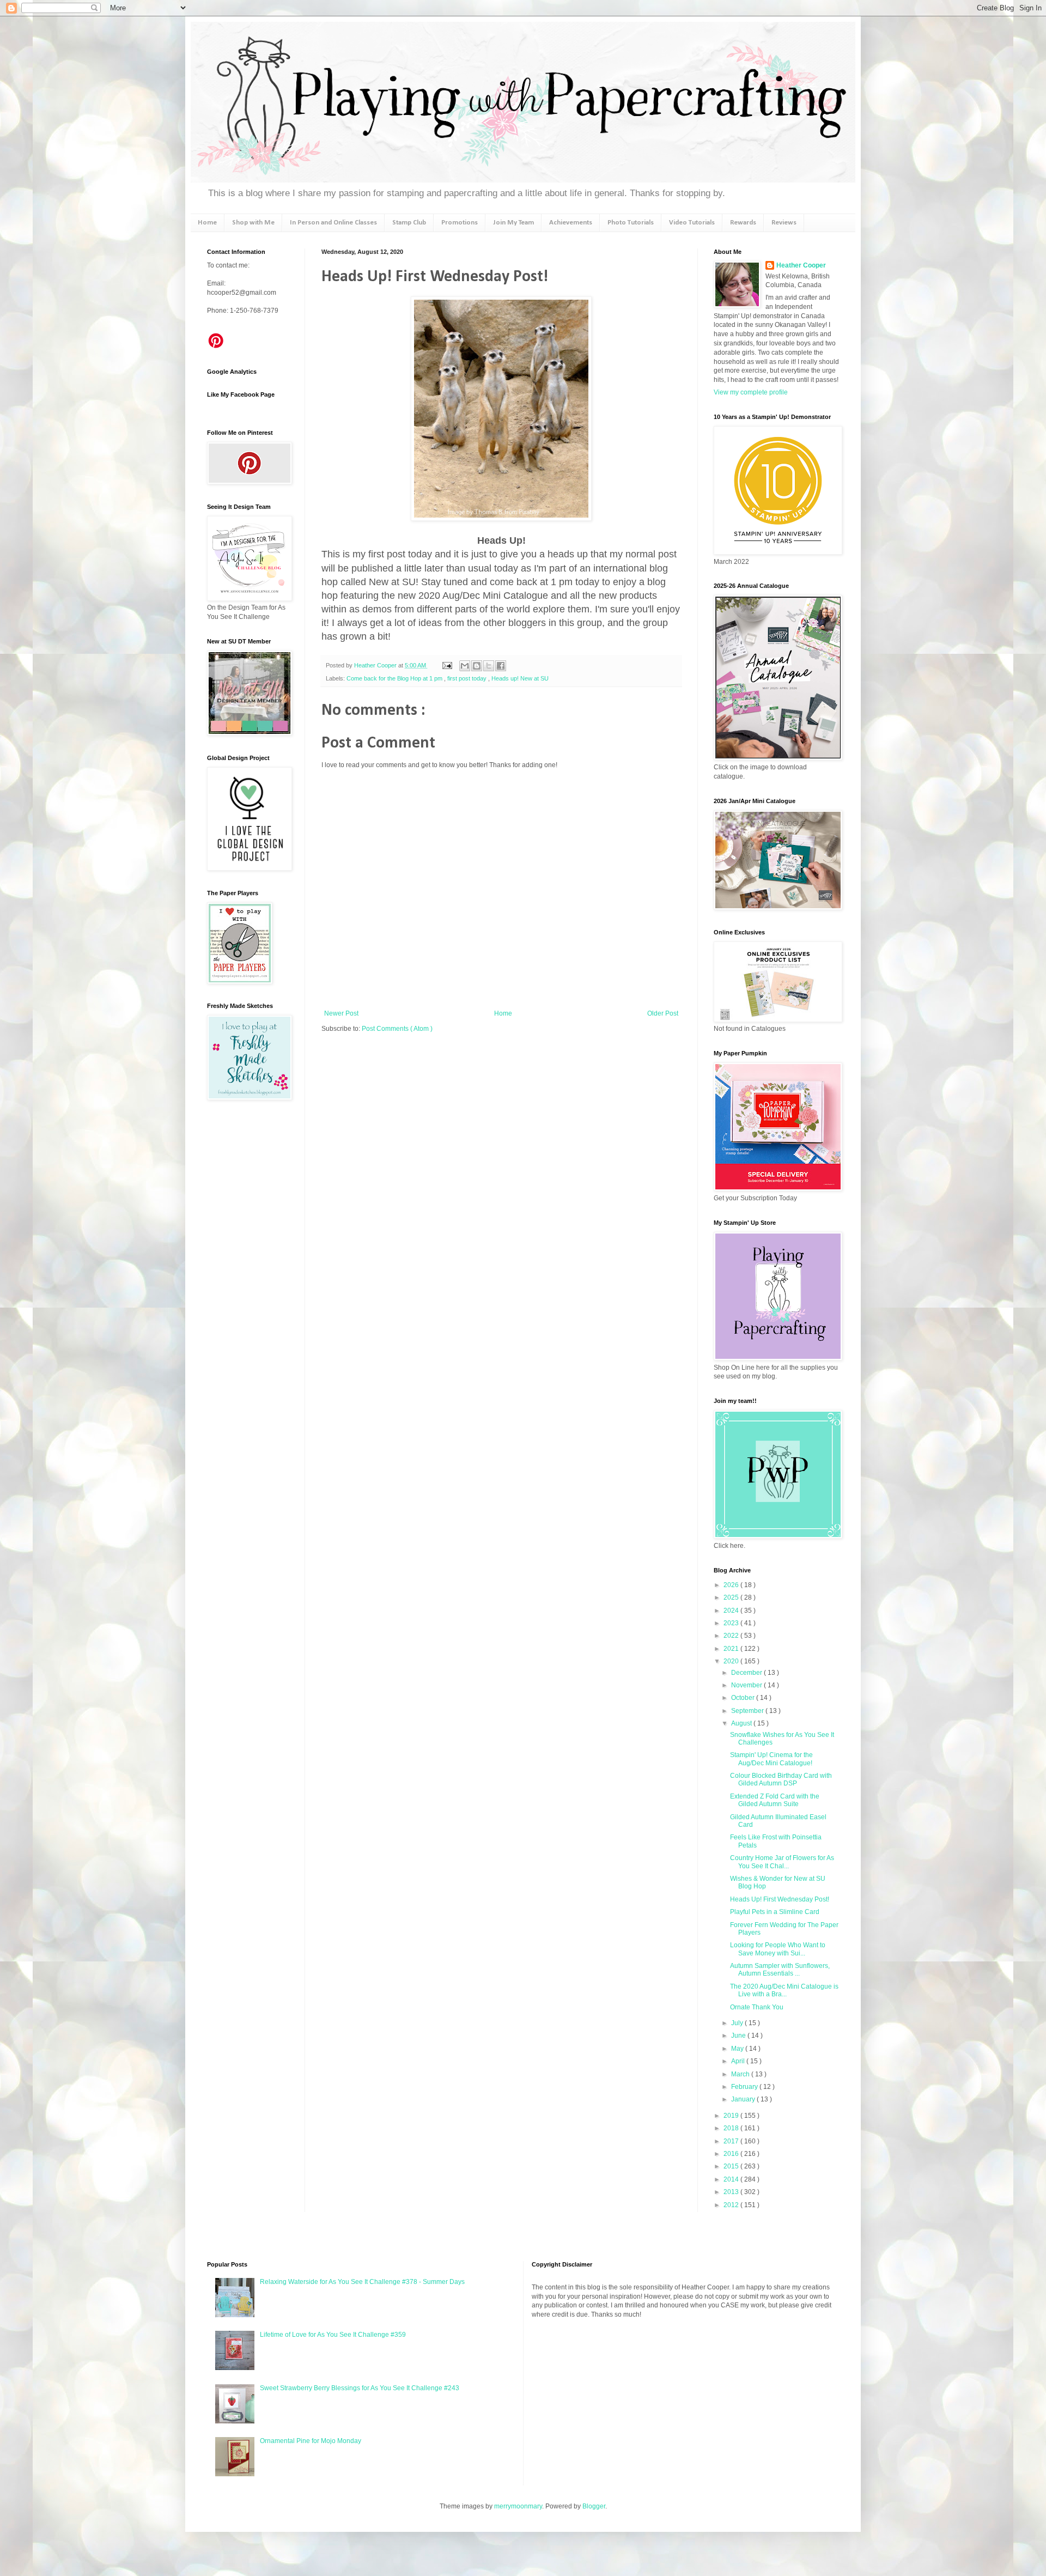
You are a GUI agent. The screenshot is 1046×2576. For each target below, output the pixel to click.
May (738, 2049)
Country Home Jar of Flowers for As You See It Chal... (782, 1862)
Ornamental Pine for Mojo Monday (311, 2441)
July (738, 2023)
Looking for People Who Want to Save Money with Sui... (778, 1949)
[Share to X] (489, 666)
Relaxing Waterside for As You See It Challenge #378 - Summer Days (362, 2282)
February (745, 2087)
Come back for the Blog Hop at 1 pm (395, 678)
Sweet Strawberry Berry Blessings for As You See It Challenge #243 (360, 2388)
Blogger (594, 2506)
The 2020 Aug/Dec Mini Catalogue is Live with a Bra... (784, 1990)
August (742, 1723)
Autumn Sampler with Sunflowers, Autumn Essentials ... (780, 1970)
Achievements (571, 223)
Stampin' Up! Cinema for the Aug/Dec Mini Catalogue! (771, 1759)
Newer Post (341, 1013)
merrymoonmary (518, 2506)
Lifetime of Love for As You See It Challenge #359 (333, 2335)
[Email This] (465, 666)
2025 (732, 1597)
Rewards (743, 223)
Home (207, 223)
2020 (732, 1661)
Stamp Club (409, 223)
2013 (732, 2192)
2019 (732, 2116)
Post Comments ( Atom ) (397, 1029)
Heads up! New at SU (520, 678)
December (747, 1673)
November (747, 1685)
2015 (732, 2166)
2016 (732, 2154)
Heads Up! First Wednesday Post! (780, 1899)
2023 (732, 1623)
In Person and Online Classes (333, 223)
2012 (732, 2205)
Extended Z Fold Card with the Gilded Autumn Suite (775, 1800)
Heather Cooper (376, 665)
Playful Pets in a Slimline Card (775, 1912)
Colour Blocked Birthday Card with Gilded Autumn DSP (781, 1779)
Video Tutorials (692, 223)
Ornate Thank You (757, 2007)
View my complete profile (751, 392)
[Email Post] (447, 665)
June (739, 2036)
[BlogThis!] (477, 666)
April (739, 2061)
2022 (732, 1636)
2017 (732, 2141)
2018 (732, 2128)
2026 (732, 1585)
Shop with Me (253, 223)
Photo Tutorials (631, 223)
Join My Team (513, 223)
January (744, 2099)
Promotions (460, 223)
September (748, 1711)
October (744, 1698)
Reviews (784, 223)
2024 (732, 1611)
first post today (468, 678)
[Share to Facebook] (501, 666)
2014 (732, 2179)
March (741, 2074)
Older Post (663, 1013)
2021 (732, 1649)
